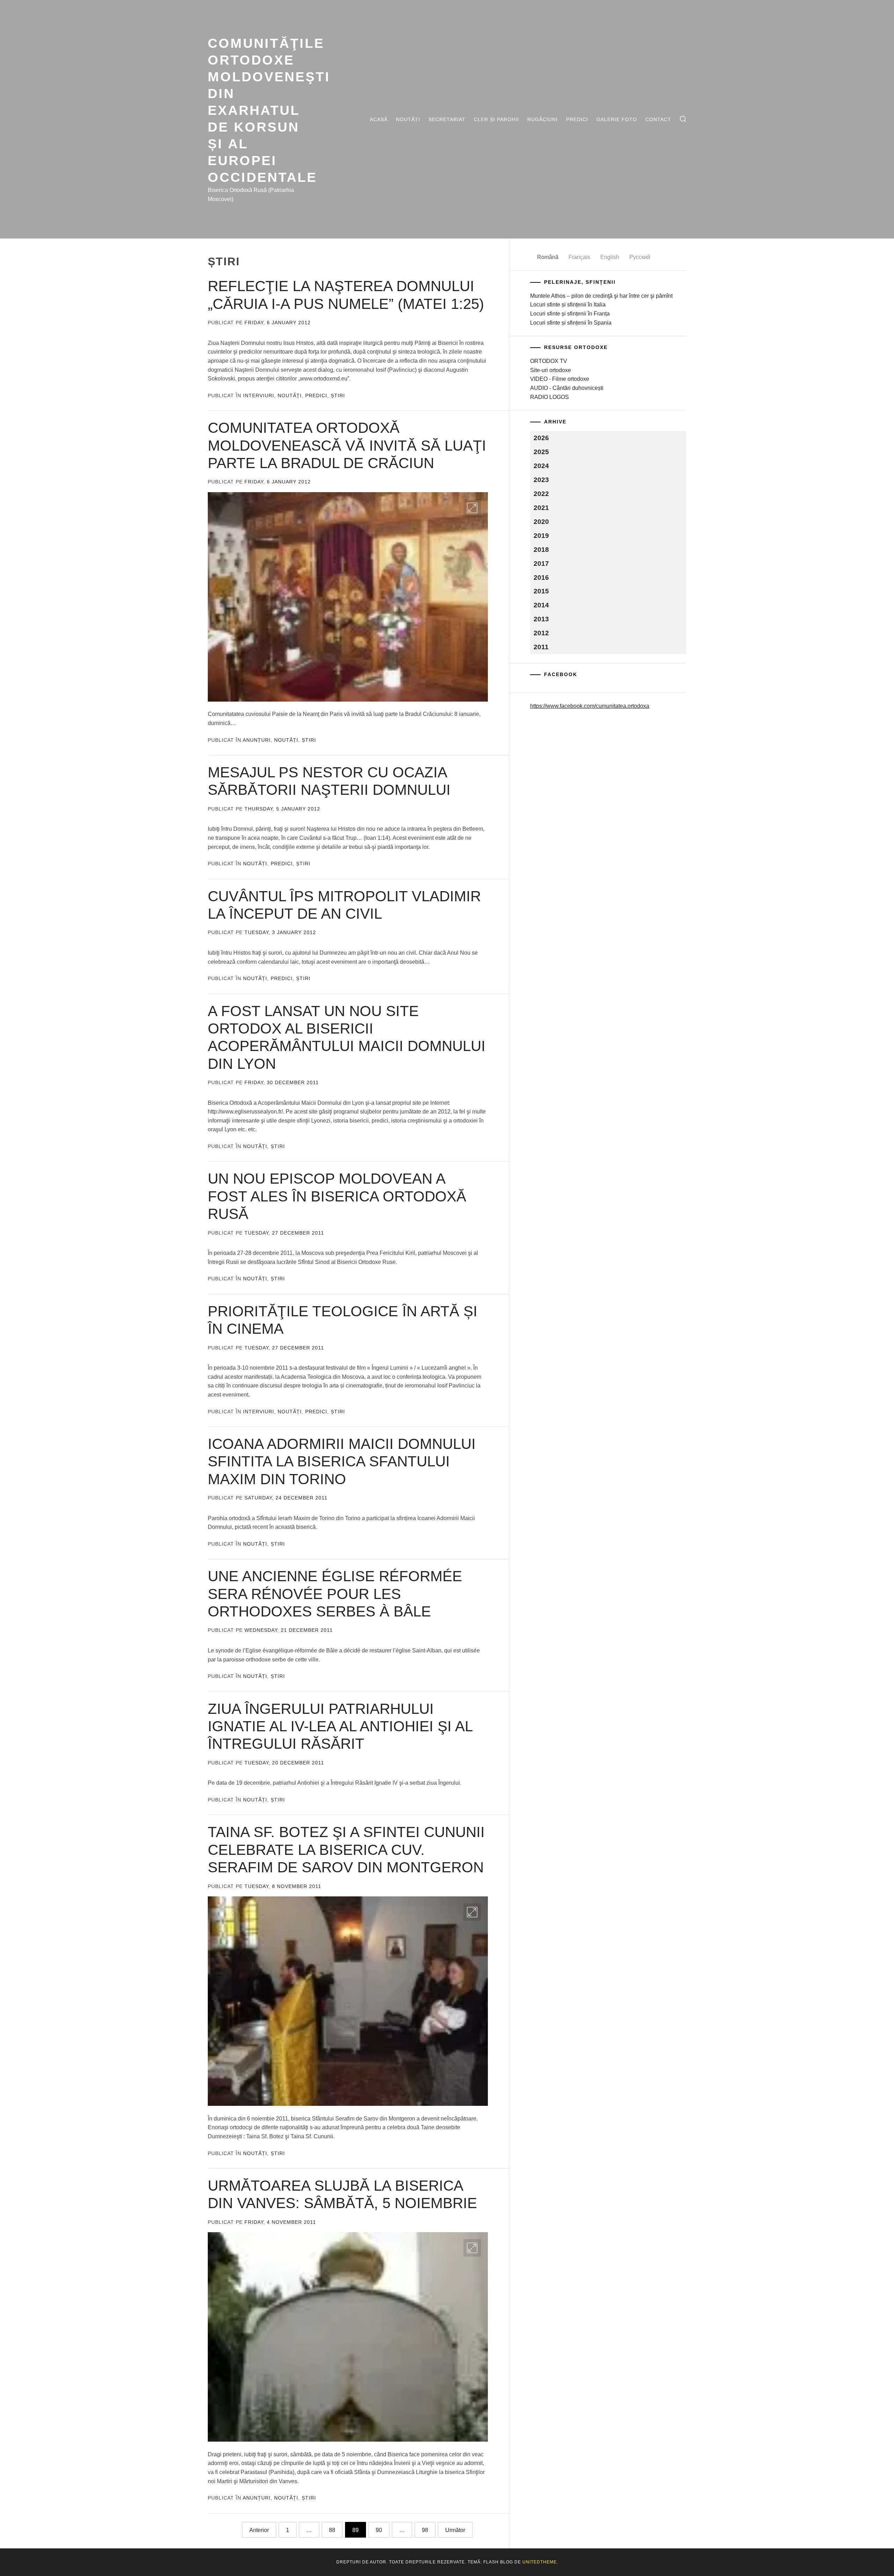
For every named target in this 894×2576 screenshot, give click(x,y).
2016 (541, 578)
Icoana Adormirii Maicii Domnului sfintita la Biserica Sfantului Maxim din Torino (342, 1461)
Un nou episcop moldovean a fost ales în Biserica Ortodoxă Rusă (337, 1196)
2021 (541, 508)
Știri (338, 395)
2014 (541, 605)
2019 (541, 536)
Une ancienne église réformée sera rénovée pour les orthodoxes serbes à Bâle (335, 1594)
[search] (683, 119)
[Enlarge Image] (472, 508)
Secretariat (447, 119)
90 (379, 2530)
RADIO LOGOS (549, 397)
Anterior (259, 2530)
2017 (541, 564)
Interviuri (259, 395)
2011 (541, 647)
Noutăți (408, 119)
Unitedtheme (540, 2562)
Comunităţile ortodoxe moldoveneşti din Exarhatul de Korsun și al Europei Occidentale (269, 110)
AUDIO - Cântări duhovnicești (567, 388)
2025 (541, 452)
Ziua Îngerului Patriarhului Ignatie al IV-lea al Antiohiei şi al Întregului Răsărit (340, 1726)
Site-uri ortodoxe (551, 370)
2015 (541, 591)
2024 (541, 466)
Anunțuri (257, 740)
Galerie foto (617, 119)
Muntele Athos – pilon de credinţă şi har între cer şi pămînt (601, 296)
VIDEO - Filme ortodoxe (560, 379)
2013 (541, 619)
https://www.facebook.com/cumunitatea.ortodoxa (590, 706)
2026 (541, 438)
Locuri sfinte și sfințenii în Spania (571, 323)
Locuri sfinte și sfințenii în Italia (568, 305)
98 (425, 2530)
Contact (658, 119)
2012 (541, 633)
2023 (541, 480)
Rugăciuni (543, 119)
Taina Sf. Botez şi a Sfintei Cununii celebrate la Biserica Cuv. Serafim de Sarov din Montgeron (346, 1850)
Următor (455, 2530)
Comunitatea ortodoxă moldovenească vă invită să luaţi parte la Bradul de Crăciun (347, 445)
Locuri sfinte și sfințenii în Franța (570, 314)
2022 (541, 494)
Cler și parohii (496, 119)
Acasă (379, 119)
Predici (577, 119)
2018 (541, 550)
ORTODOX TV (549, 361)
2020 (541, 522)
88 (332, 2530)
